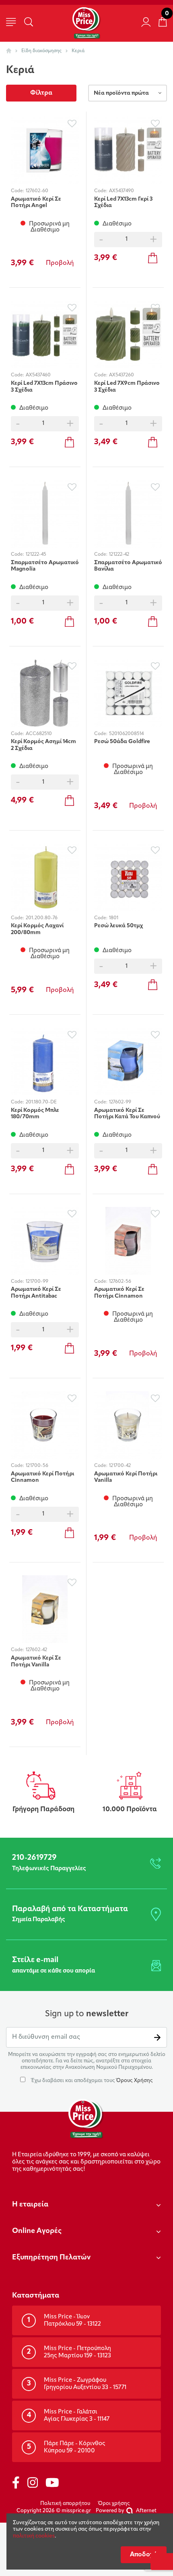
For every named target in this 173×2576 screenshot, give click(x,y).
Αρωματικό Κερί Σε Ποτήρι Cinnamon (119, 1293)
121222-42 (119, 555)
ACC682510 (39, 734)
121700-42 (120, 1466)
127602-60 (37, 191)
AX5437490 (122, 191)
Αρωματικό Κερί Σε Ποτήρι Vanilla (36, 1662)
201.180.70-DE (41, 1102)
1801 (114, 918)
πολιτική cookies (34, 2536)
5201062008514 (126, 734)
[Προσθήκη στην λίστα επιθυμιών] (72, 123)
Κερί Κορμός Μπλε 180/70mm (35, 1114)
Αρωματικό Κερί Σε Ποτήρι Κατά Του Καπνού (127, 1114)
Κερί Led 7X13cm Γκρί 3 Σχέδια (123, 203)
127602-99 (120, 1102)
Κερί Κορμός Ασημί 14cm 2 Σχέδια (43, 745)
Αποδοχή (144, 2555)
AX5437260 (122, 375)
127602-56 (120, 1282)
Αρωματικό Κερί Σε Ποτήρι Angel (36, 203)
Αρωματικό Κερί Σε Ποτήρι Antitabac (36, 1293)
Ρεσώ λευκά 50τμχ (118, 926)
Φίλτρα (41, 93)
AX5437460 (38, 375)
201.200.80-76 (42, 918)
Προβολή (60, 263)
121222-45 (36, 555)
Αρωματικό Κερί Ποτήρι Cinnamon (42, 1477)
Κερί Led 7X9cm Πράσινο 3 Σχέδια (127, 387)
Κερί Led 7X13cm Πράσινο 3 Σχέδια (44, 387)
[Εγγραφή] (157, 2037)
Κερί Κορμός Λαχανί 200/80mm (37, 929)
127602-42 (36, 1650)
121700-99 (37, 1282)
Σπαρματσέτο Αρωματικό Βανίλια (128, 566)
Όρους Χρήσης (135, 2081)
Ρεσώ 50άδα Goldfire (122, 742)
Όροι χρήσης (114, 2504)
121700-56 (37, 1466)
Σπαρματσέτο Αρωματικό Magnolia (45, 566)
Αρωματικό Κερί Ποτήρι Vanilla (126, 1477)
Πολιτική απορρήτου (65, 2504)
